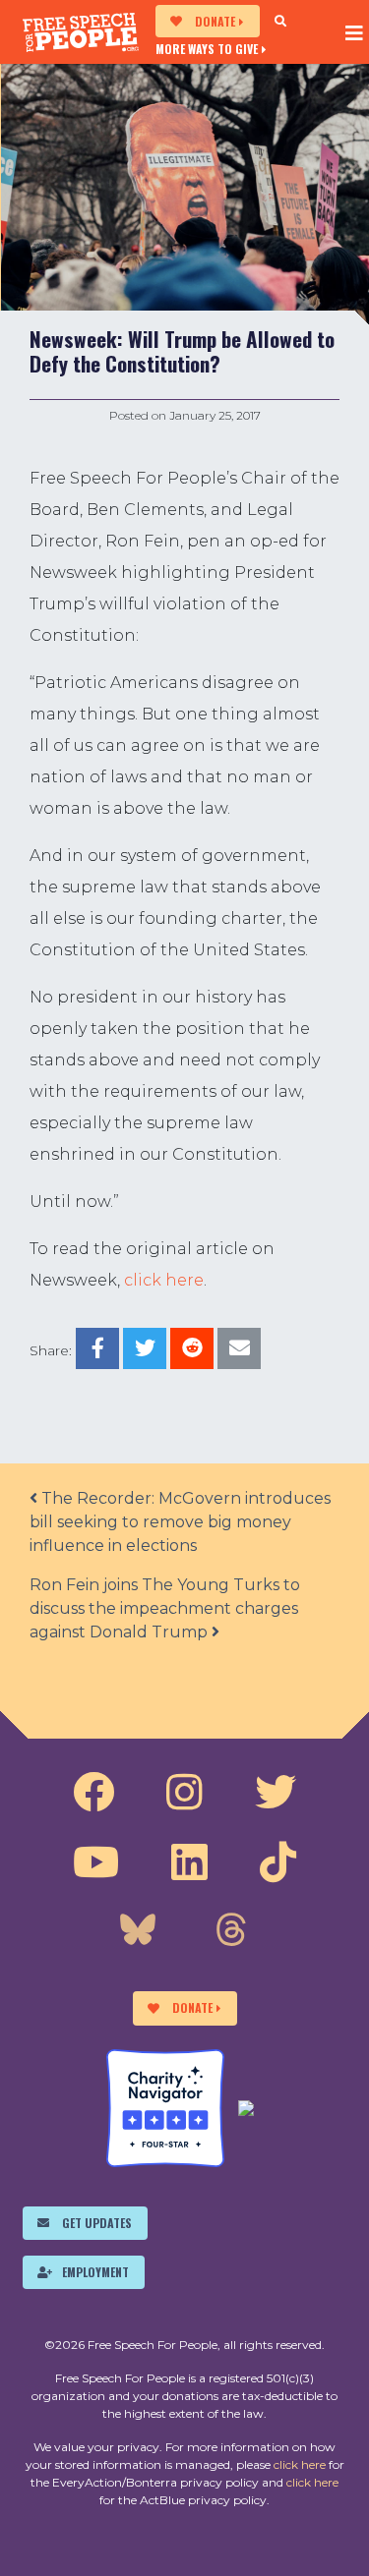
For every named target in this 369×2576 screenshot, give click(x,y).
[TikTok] (278, 1862)
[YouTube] (96, 1862)
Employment (95, 2272)
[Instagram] (184, 1793)
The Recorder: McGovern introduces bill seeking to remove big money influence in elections (180, 1522)
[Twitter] (276, 1793)
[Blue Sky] (138, 1932)
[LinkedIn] (189, 1862)
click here (164, 1280)
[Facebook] (93, 1793)
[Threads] (231, 1932)
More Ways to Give (207, 48)
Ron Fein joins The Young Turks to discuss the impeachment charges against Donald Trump (165, 1608)
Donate (215, 21)
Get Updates (97, 2223)
